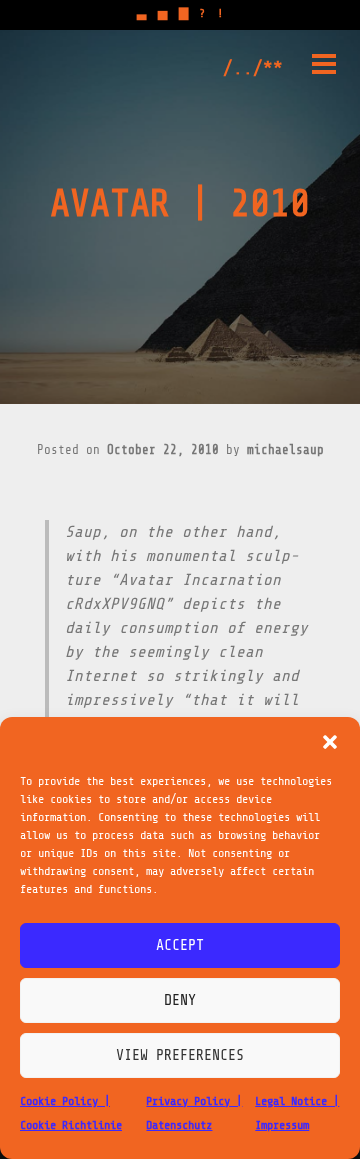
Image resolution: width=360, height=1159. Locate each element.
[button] (330, 742)
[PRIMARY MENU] (324, 68)
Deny (180, 1000)
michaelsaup (285, 450)
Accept (180, 945)
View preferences (180, 1055)
